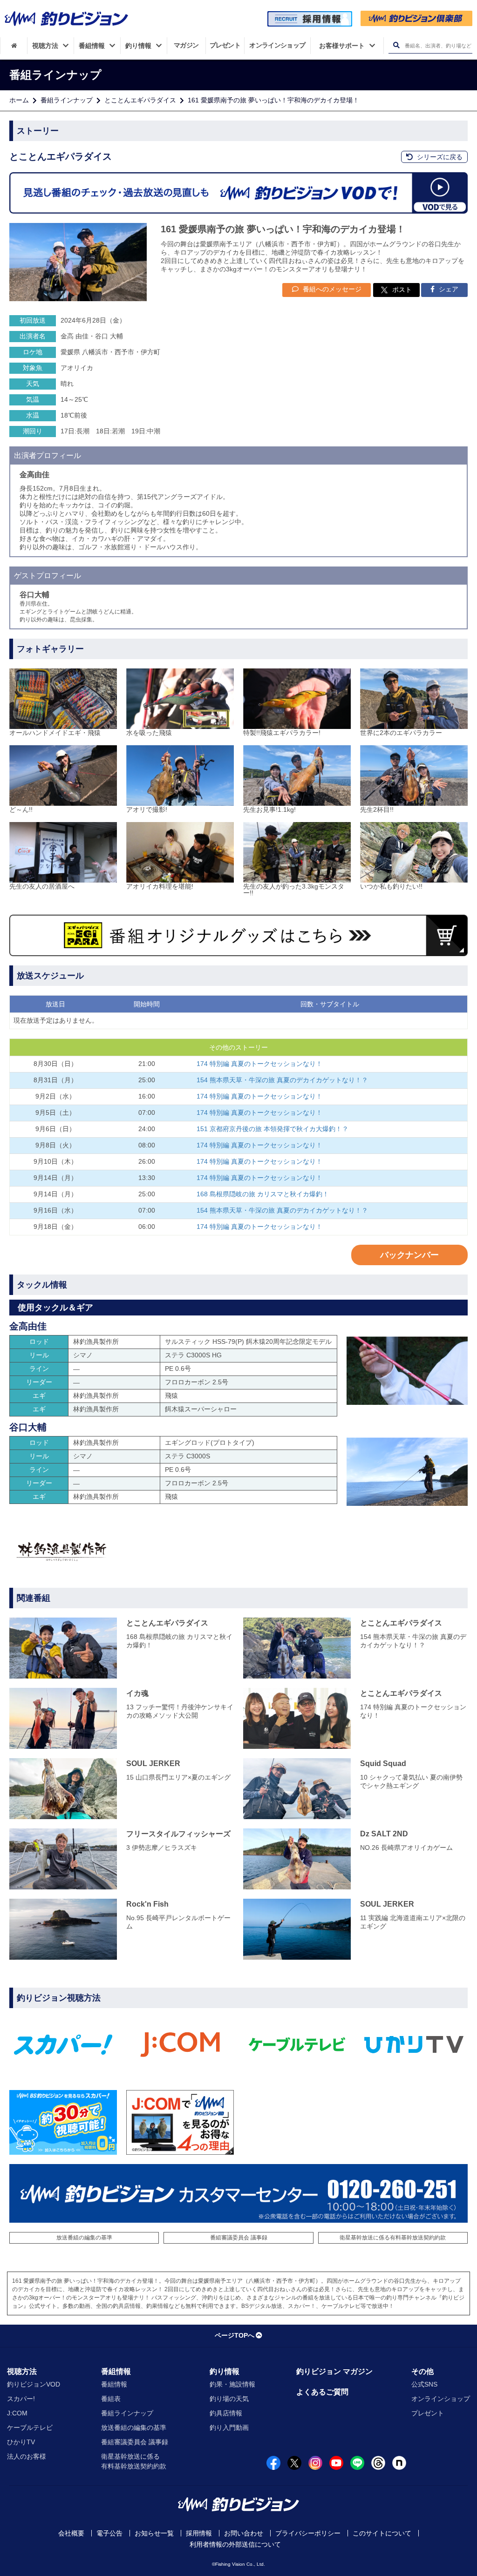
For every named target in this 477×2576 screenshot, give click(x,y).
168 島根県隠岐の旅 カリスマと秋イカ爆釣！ (263, 1194)
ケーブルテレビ (30, 2428)
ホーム (19, 100)
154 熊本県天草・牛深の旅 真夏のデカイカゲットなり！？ (282, 1080)
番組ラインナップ (67, 100)
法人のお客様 (27, 2456)
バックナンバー (409, 1255)
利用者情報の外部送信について (235, 2544)
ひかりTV (21, 2442)
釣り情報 (225, 2371)
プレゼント (428, 2413)
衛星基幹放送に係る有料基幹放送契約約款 (393, 2238)
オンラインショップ (441, 2399)
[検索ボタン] (396, 45)
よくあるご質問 (322, 2392)
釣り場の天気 (229, 2399)
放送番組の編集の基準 (84, 2238)
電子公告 (109, 2533)
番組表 (111, 2399)
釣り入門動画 (229, 2428)
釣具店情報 (226, 2413)
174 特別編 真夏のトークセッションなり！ (259, 1064)
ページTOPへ (235, 2335)
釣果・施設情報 (232, 2384)
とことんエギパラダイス (140, 100)
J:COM (17, 2413)
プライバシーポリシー (308, 2533)
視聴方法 (22, 2371)
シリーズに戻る (439, 157)
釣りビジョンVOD (34, 2384)
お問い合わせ (244, 2533)
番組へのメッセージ (331, 289)
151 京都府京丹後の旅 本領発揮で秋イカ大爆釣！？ (273, 1129)
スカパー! (21, 2399)
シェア (448, 289)
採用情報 (199, 2533)
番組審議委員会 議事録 (239, 2238)
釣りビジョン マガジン (334, 2371)
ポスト (402, 290)
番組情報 (116, 2371)
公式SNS (424, 2384)
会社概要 (71, 2533)
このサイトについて (382, 2533)
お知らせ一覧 (154, 2533)
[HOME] (14, 46)
